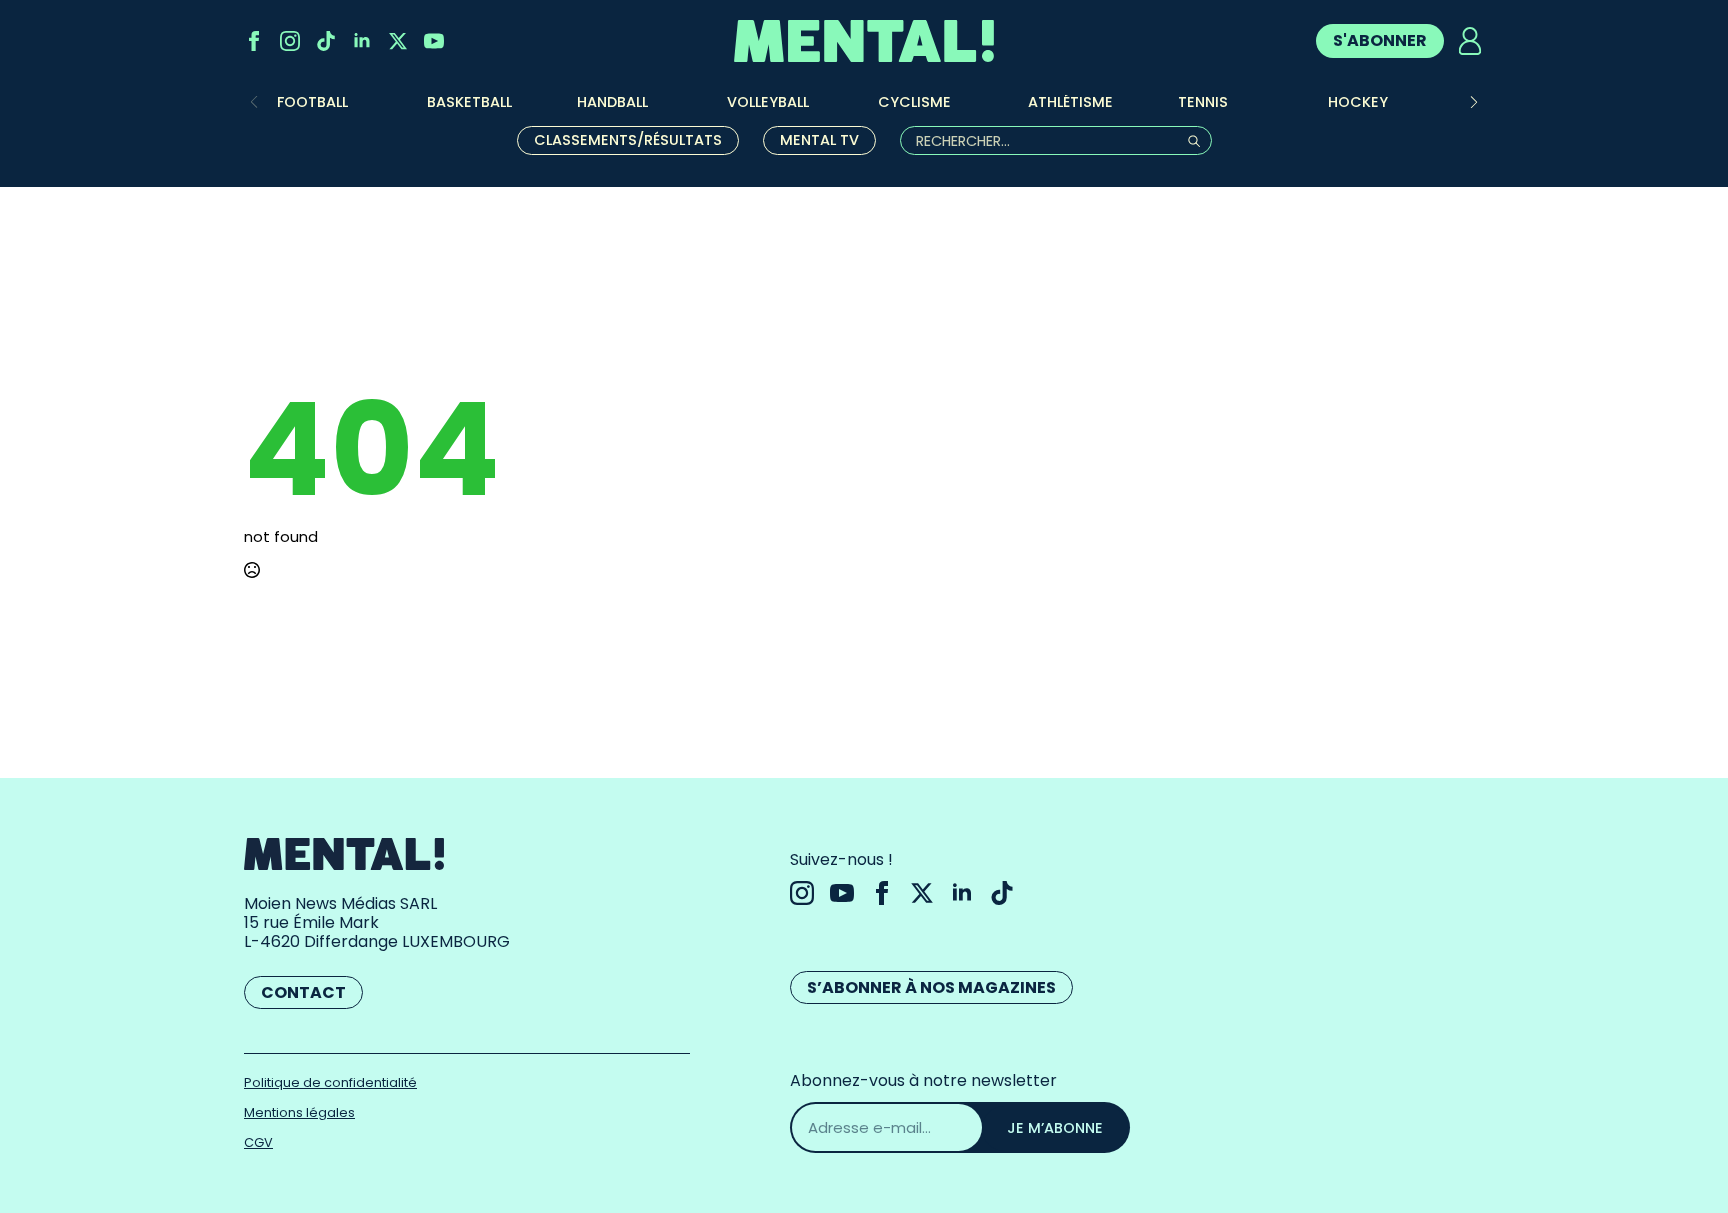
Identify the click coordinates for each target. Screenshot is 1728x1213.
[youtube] (434, 41)
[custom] (326, 41)
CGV (258, 1142)
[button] (1474, 102)
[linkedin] (362, 41)
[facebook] (254, 41)
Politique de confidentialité (330, 1082)
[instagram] (290, 41)
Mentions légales (299, 1112)
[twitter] (398, 41)
